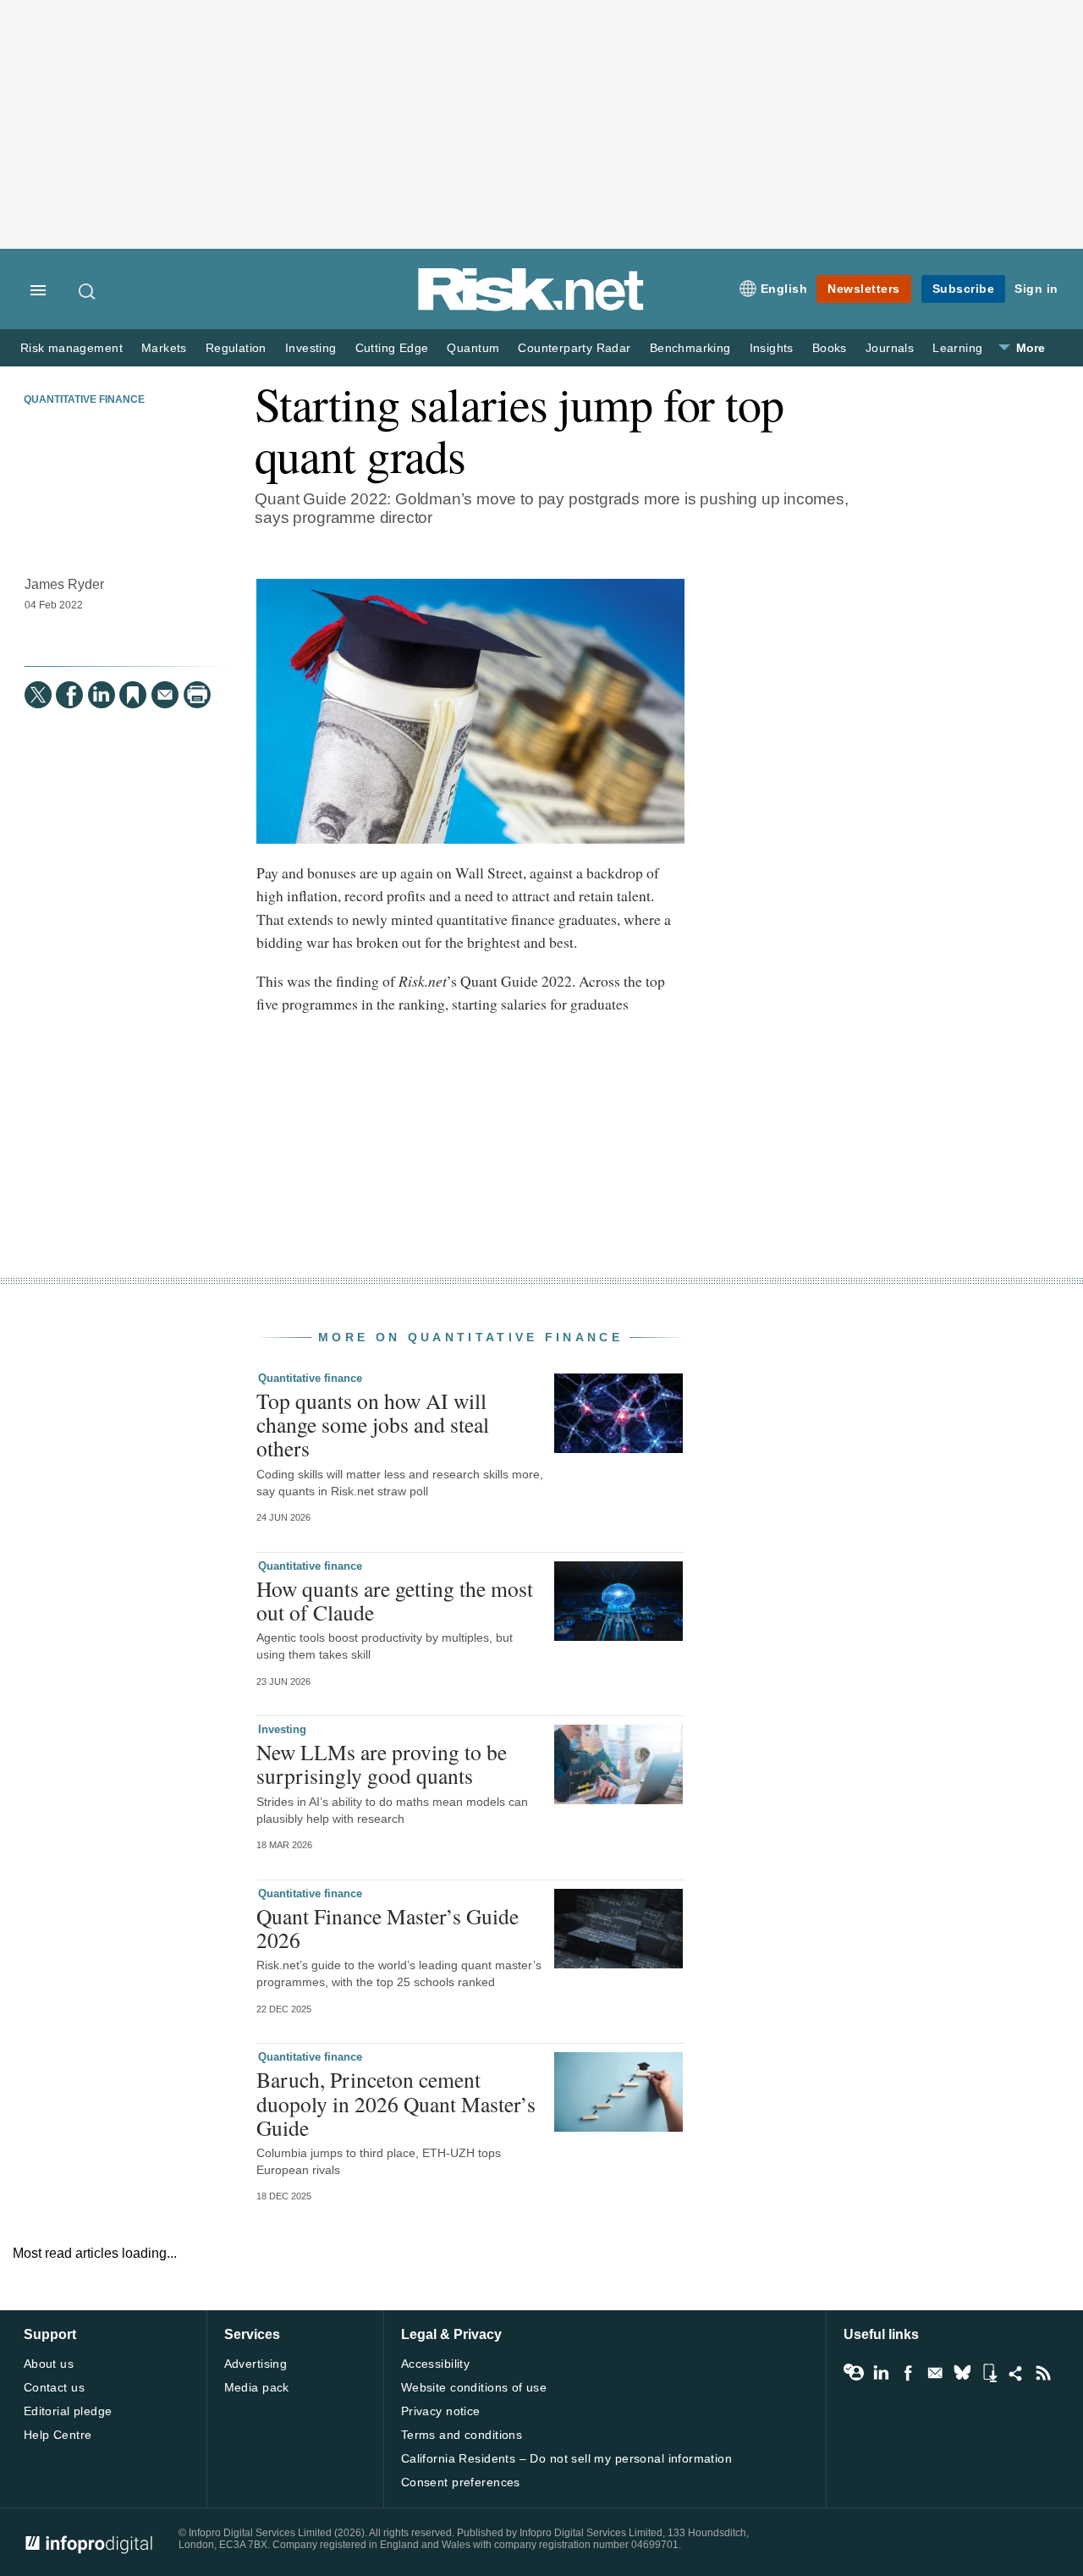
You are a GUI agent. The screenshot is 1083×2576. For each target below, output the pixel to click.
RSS (1043, 2373)
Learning (957, 348)
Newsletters (864, 289)
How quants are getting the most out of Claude (395, 1600)
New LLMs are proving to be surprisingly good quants (382, 1764)
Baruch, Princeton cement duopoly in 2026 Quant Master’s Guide (396, 2103)
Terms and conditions (462, 2435)
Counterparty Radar (574, 348)
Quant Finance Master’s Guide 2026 (388, 1928)
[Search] (88, 291)
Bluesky (962, 2373)
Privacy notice (441, 2411)
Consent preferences (461, 2482)
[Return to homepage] (531, 308)
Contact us (54, 2387)
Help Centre (58, 2435)
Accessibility (435, 2364)
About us (49, 2364)
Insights (772, 348)
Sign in (1036, 289)
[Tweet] (38, 695)
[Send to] (165, 695)
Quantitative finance (84, 399)
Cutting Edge (392, 348)
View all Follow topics (854, 2373)
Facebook (908, 2373)
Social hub (1016, 2373)
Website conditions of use (474, 2387)
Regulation (236, 348)
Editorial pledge (68, 2411)
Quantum (473, 348)
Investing (311, 348)
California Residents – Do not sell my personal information (566, 2458)
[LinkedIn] (102, 695)
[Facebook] (69, 695)
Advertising (256, 2364)
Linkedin (881, 2373)
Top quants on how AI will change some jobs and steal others (373, 1424)
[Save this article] (133, 695)
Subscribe (964, 289)
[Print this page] (197, 695)
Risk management (71, 348)
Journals (890, 348)
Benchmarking (690, 348)
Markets (164, 348)
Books (830, 348)
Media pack (257, 2387)
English (784, 289)
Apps (989, 2373)
